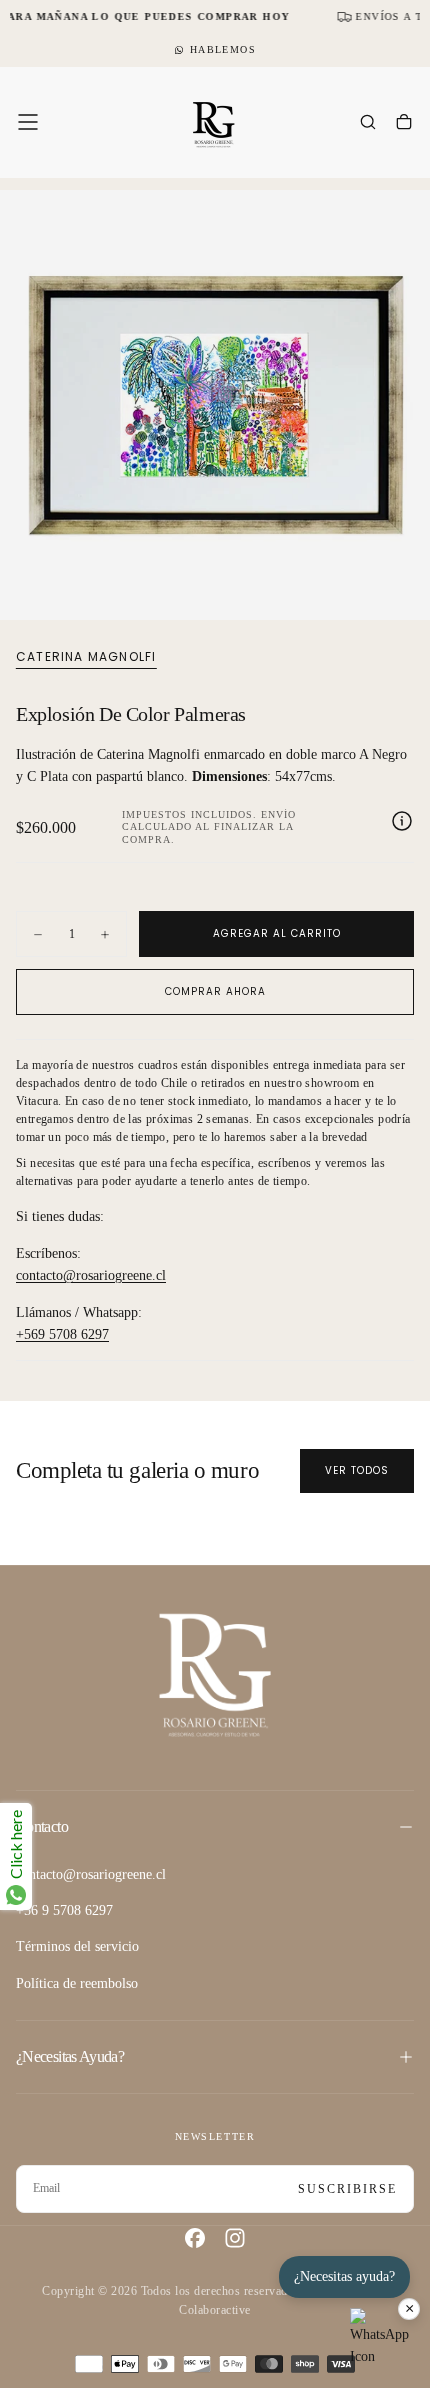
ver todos (357, 1470)
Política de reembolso (77, 1983)
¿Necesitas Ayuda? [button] (70, 2056)
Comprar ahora (215, 991)
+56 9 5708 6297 (64, 1910)
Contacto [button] (42, 1826)
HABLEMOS (223, 49)
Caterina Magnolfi (86, 657)
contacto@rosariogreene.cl (91, 1275)
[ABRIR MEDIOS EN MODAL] (404, 594)
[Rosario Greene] (215, 1673)
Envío (278, 814)
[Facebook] (195, 2238)
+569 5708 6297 (62, 1334)
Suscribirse (347, 2189)
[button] (28, 122)
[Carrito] (404, 124)
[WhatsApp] (380, 2338)
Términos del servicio (77, 1946)
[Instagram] (235, 2238)
